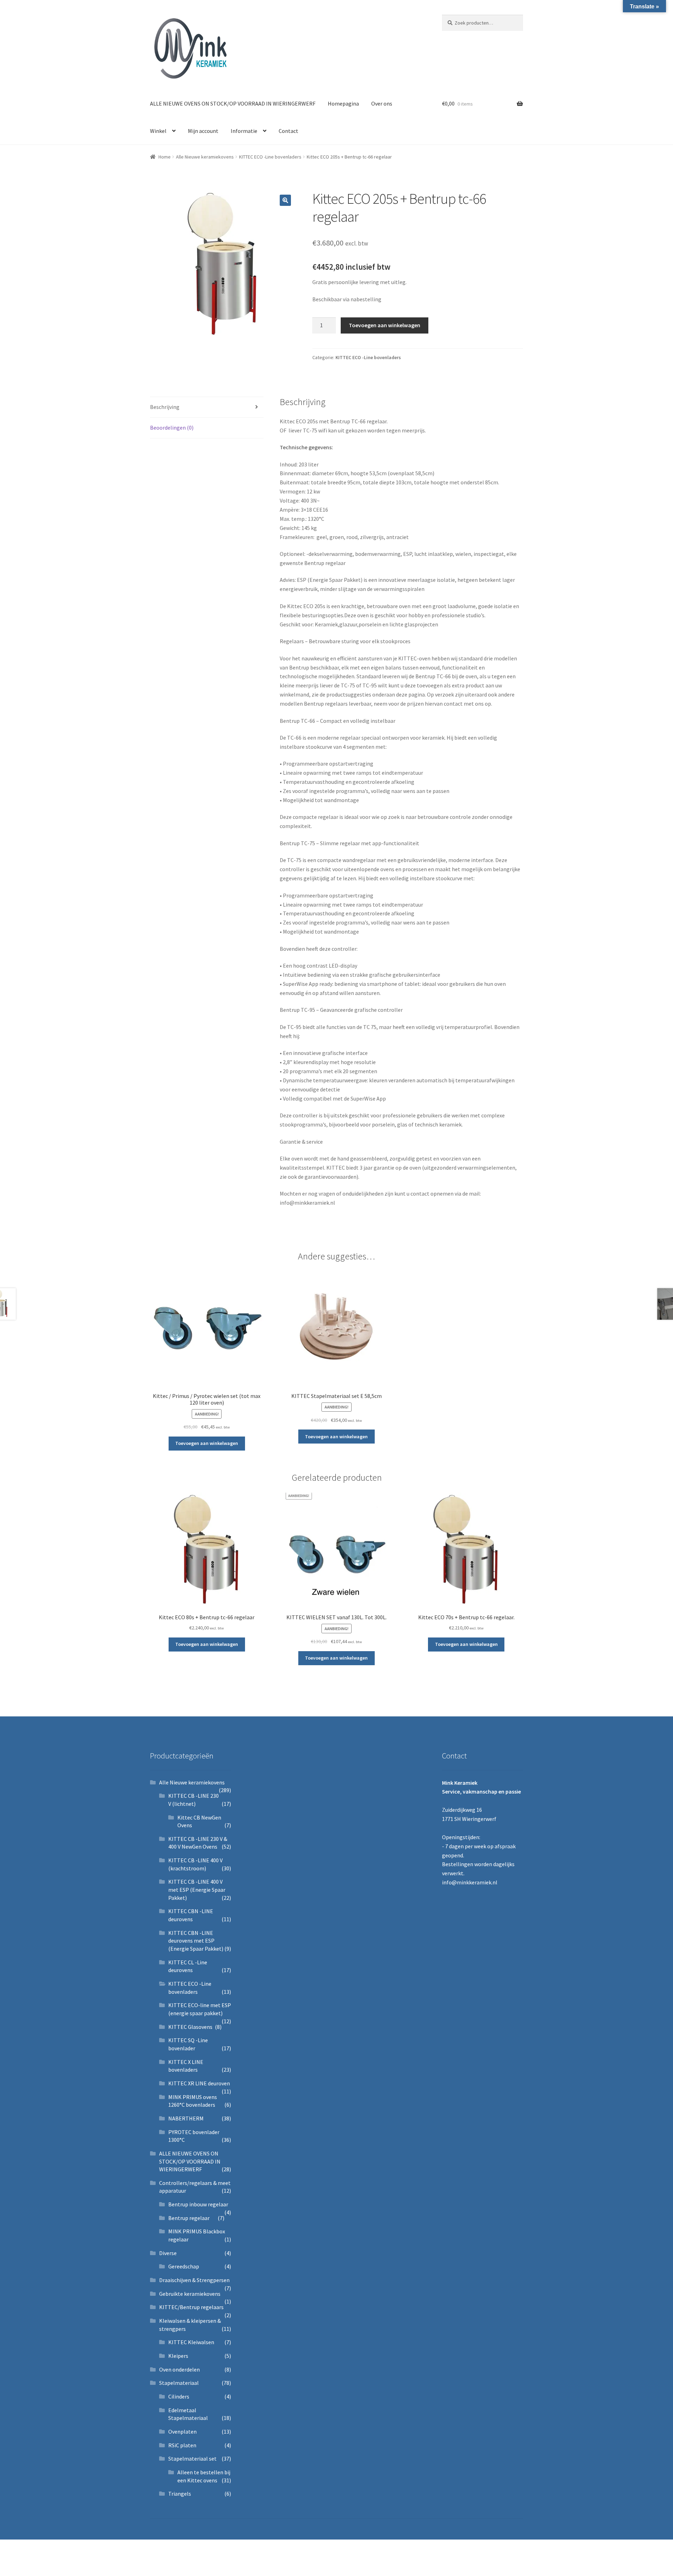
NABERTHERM (186, 2118)
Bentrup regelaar (189, 2218)
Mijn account (203, 131)
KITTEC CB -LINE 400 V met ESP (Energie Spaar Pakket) (197, 1889)
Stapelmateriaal (179, 2383)
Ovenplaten (182, 2432)
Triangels (180, 2494)
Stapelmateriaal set (192, 2459)
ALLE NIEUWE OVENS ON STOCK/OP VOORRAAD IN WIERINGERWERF (233, 103)
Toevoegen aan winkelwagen (385, 325)
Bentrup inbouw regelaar (198, 2204)
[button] (285, 200)
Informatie (244, 131)
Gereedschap (184, 2266)
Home (165, 157)
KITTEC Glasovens (190, 2027)
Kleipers (178, 2356)
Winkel (158, 131)
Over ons (382, 103)
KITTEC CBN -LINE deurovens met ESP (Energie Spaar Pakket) (196, 1941)
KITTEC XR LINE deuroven (199, 2083)
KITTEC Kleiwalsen (191, 2342)
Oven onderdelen (179, 2369)
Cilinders (179, 2396)
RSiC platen (182, 2445)
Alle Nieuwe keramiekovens (205, 157)
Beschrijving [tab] (165, 407)
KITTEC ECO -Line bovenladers (270, 157)
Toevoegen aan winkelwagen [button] (207, 1443)
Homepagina (343, 103)
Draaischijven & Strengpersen (194, 2280)
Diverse (168, 2253)
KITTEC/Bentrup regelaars (191, 2307)
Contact (288, 131)
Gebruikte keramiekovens (190, 2294)
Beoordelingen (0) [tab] (172, 428)
